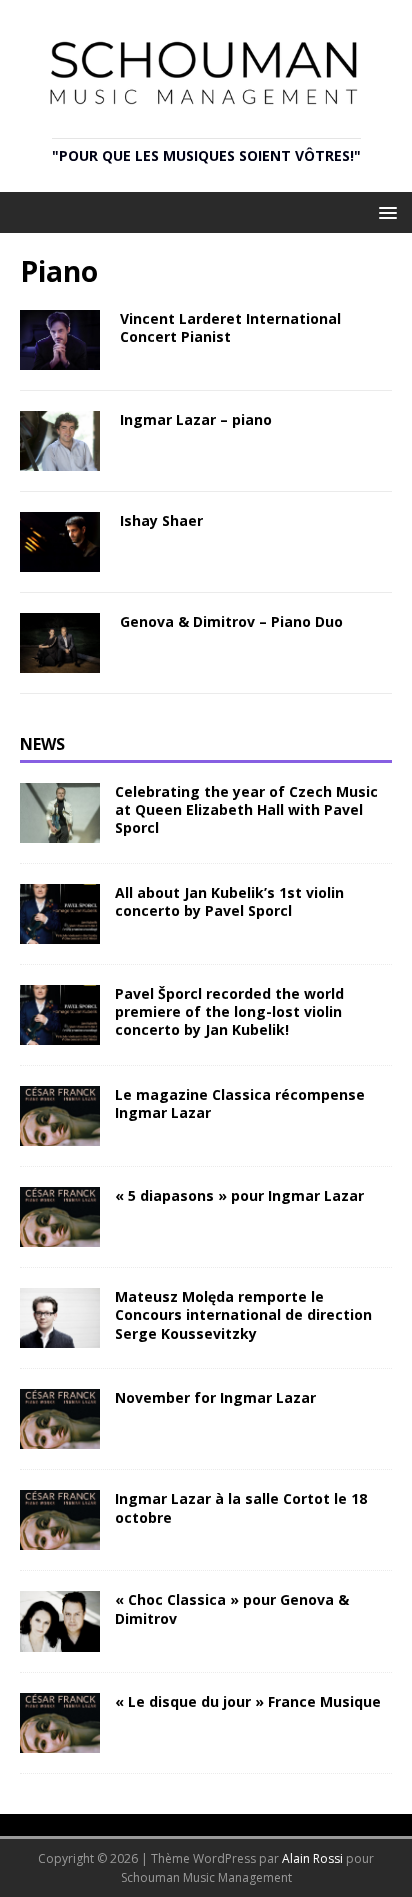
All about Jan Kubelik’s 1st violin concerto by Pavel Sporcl (229, 901)
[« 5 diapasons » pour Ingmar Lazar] (60, 1235)
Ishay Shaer (161, 520)
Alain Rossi (312, 1858)
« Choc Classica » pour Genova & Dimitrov (232, 1608)
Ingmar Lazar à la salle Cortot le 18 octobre (241, 1507)
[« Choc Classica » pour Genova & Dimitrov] (60, 1639)
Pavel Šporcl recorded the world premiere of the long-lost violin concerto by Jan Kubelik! (229, 1011)
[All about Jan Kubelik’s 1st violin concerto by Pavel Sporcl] (60, 931)
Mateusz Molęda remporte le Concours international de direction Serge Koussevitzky (243, 1314)
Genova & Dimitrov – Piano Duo (231, 621)
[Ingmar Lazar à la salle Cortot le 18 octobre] (60, 1538)
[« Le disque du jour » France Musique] (60, 1740)
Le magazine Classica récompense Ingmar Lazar (240, 1103)
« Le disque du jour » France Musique (248, 1701)
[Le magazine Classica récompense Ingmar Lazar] (60, 1134)
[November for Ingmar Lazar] (60, 1437)
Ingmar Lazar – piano (196, 419)
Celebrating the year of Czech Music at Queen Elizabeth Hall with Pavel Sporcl (246, 809)
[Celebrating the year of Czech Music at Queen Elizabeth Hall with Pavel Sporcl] (60, 830)
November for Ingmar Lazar (215, 1397)
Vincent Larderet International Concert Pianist (230, 327)
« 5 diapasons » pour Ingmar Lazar (239, 1195)
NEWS (42, 744)
